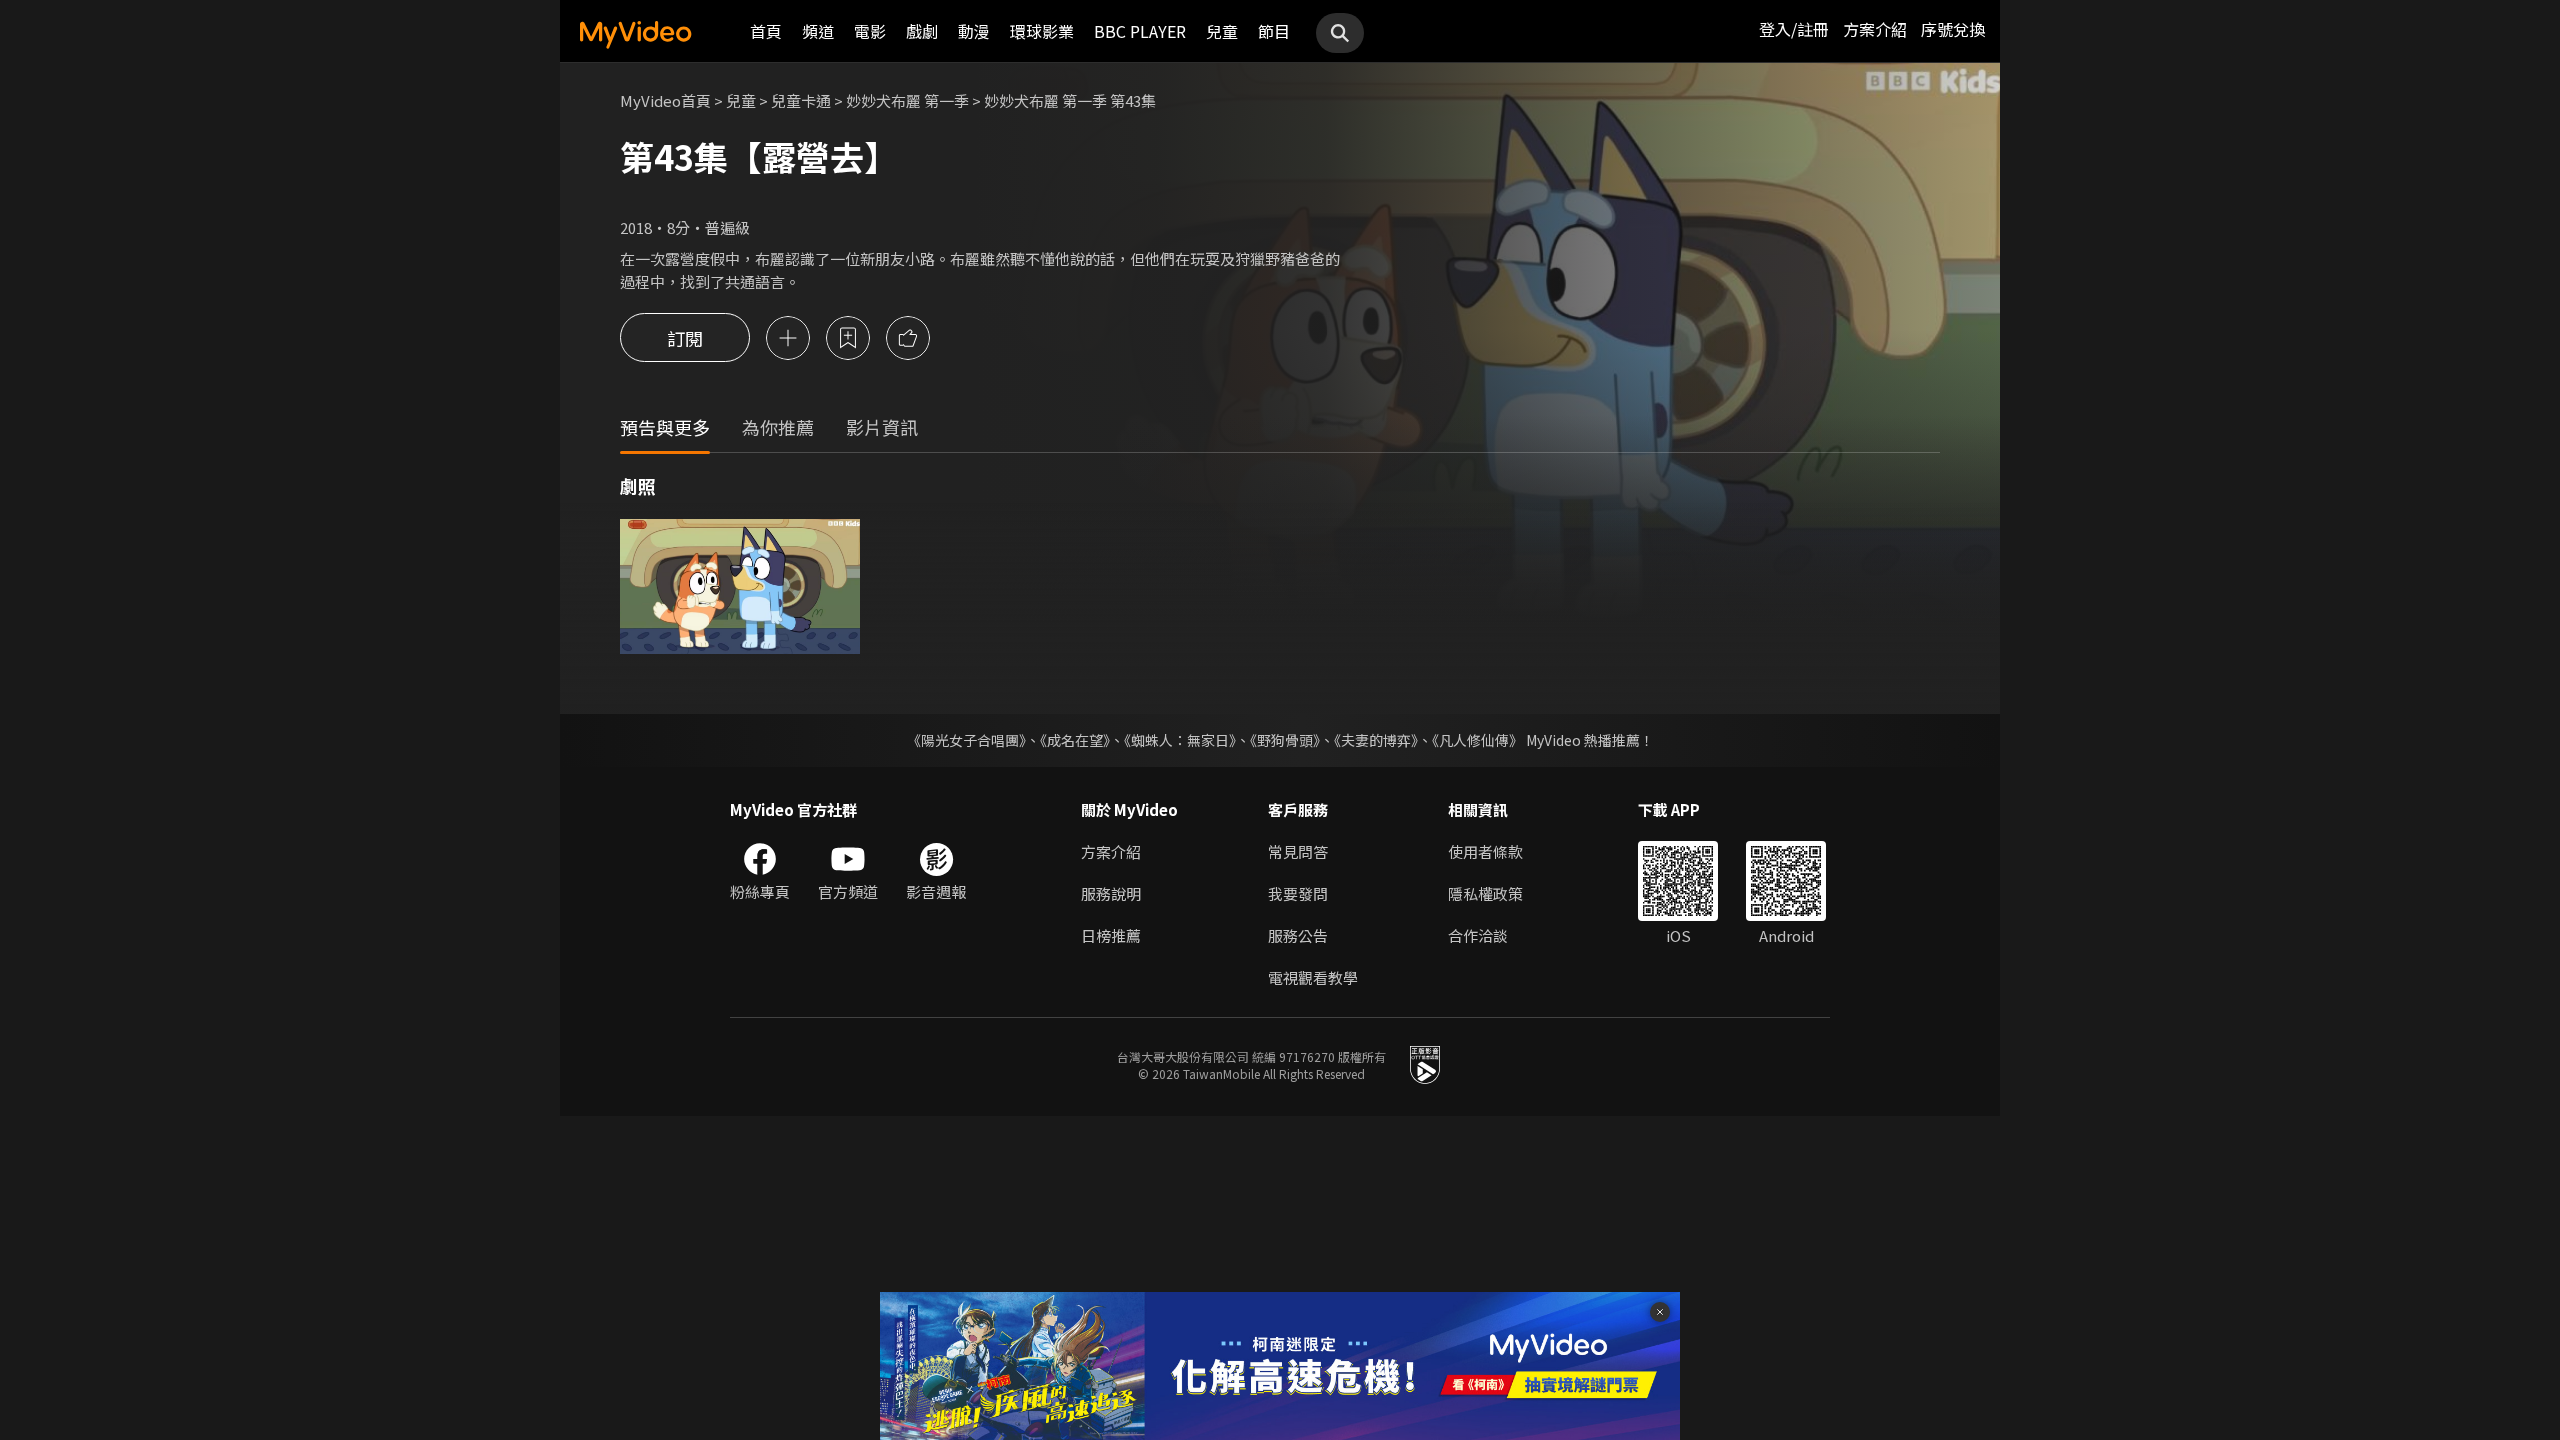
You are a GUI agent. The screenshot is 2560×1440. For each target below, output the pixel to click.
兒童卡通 (801, 100)
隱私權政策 (1485, 893)
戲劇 (922, 31)
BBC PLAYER (1140, 31)
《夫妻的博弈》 (1376, 740)
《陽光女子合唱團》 (966, 740)
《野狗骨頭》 (1285, 740)
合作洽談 (1478, 935)
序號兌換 (1953, 29)
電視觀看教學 (1313, 977)
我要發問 (1298, 893)
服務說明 (1111, 893)
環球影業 (1042, 31)
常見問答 (1298, 851)
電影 (870, 31)
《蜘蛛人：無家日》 (1180, 740)
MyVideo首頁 (665, 100)
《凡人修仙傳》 (1477, 740)
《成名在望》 (1075, 740)
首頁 (766, 31)
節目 (1274, 31)
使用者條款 (1485, 851)
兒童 (1222, 31)
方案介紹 (1875, 29)
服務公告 (1298, 935)
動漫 (974, 31)
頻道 (818, 31)
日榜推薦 (1111, 935)
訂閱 (685, 338)
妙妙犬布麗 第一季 (907, 100)
